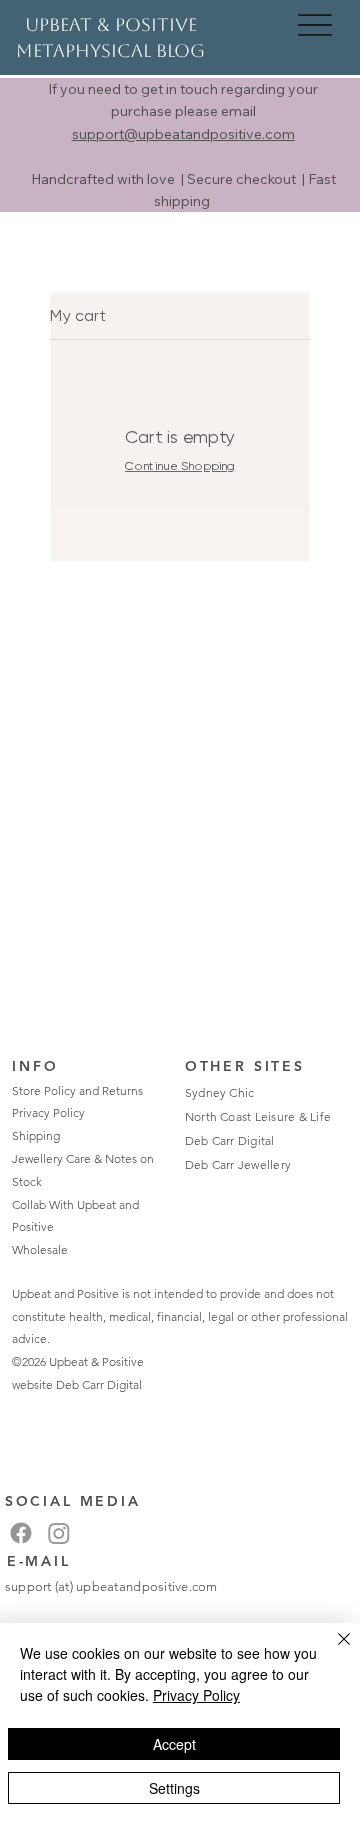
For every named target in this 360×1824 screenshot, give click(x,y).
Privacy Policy (48, 1112)
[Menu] (315, 24)
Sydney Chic (220, 1092)
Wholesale (40, 1249)
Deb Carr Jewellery (238, 1164)
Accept (174, 1744)
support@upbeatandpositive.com (183, 134)
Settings (174, 1788)
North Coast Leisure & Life (258, 1116)
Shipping (36, 1135)
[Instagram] (59, 1533)
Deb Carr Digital (99, 1384)
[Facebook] (21, 1533)
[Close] (332, 1651)
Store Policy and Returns (77, 1090)
